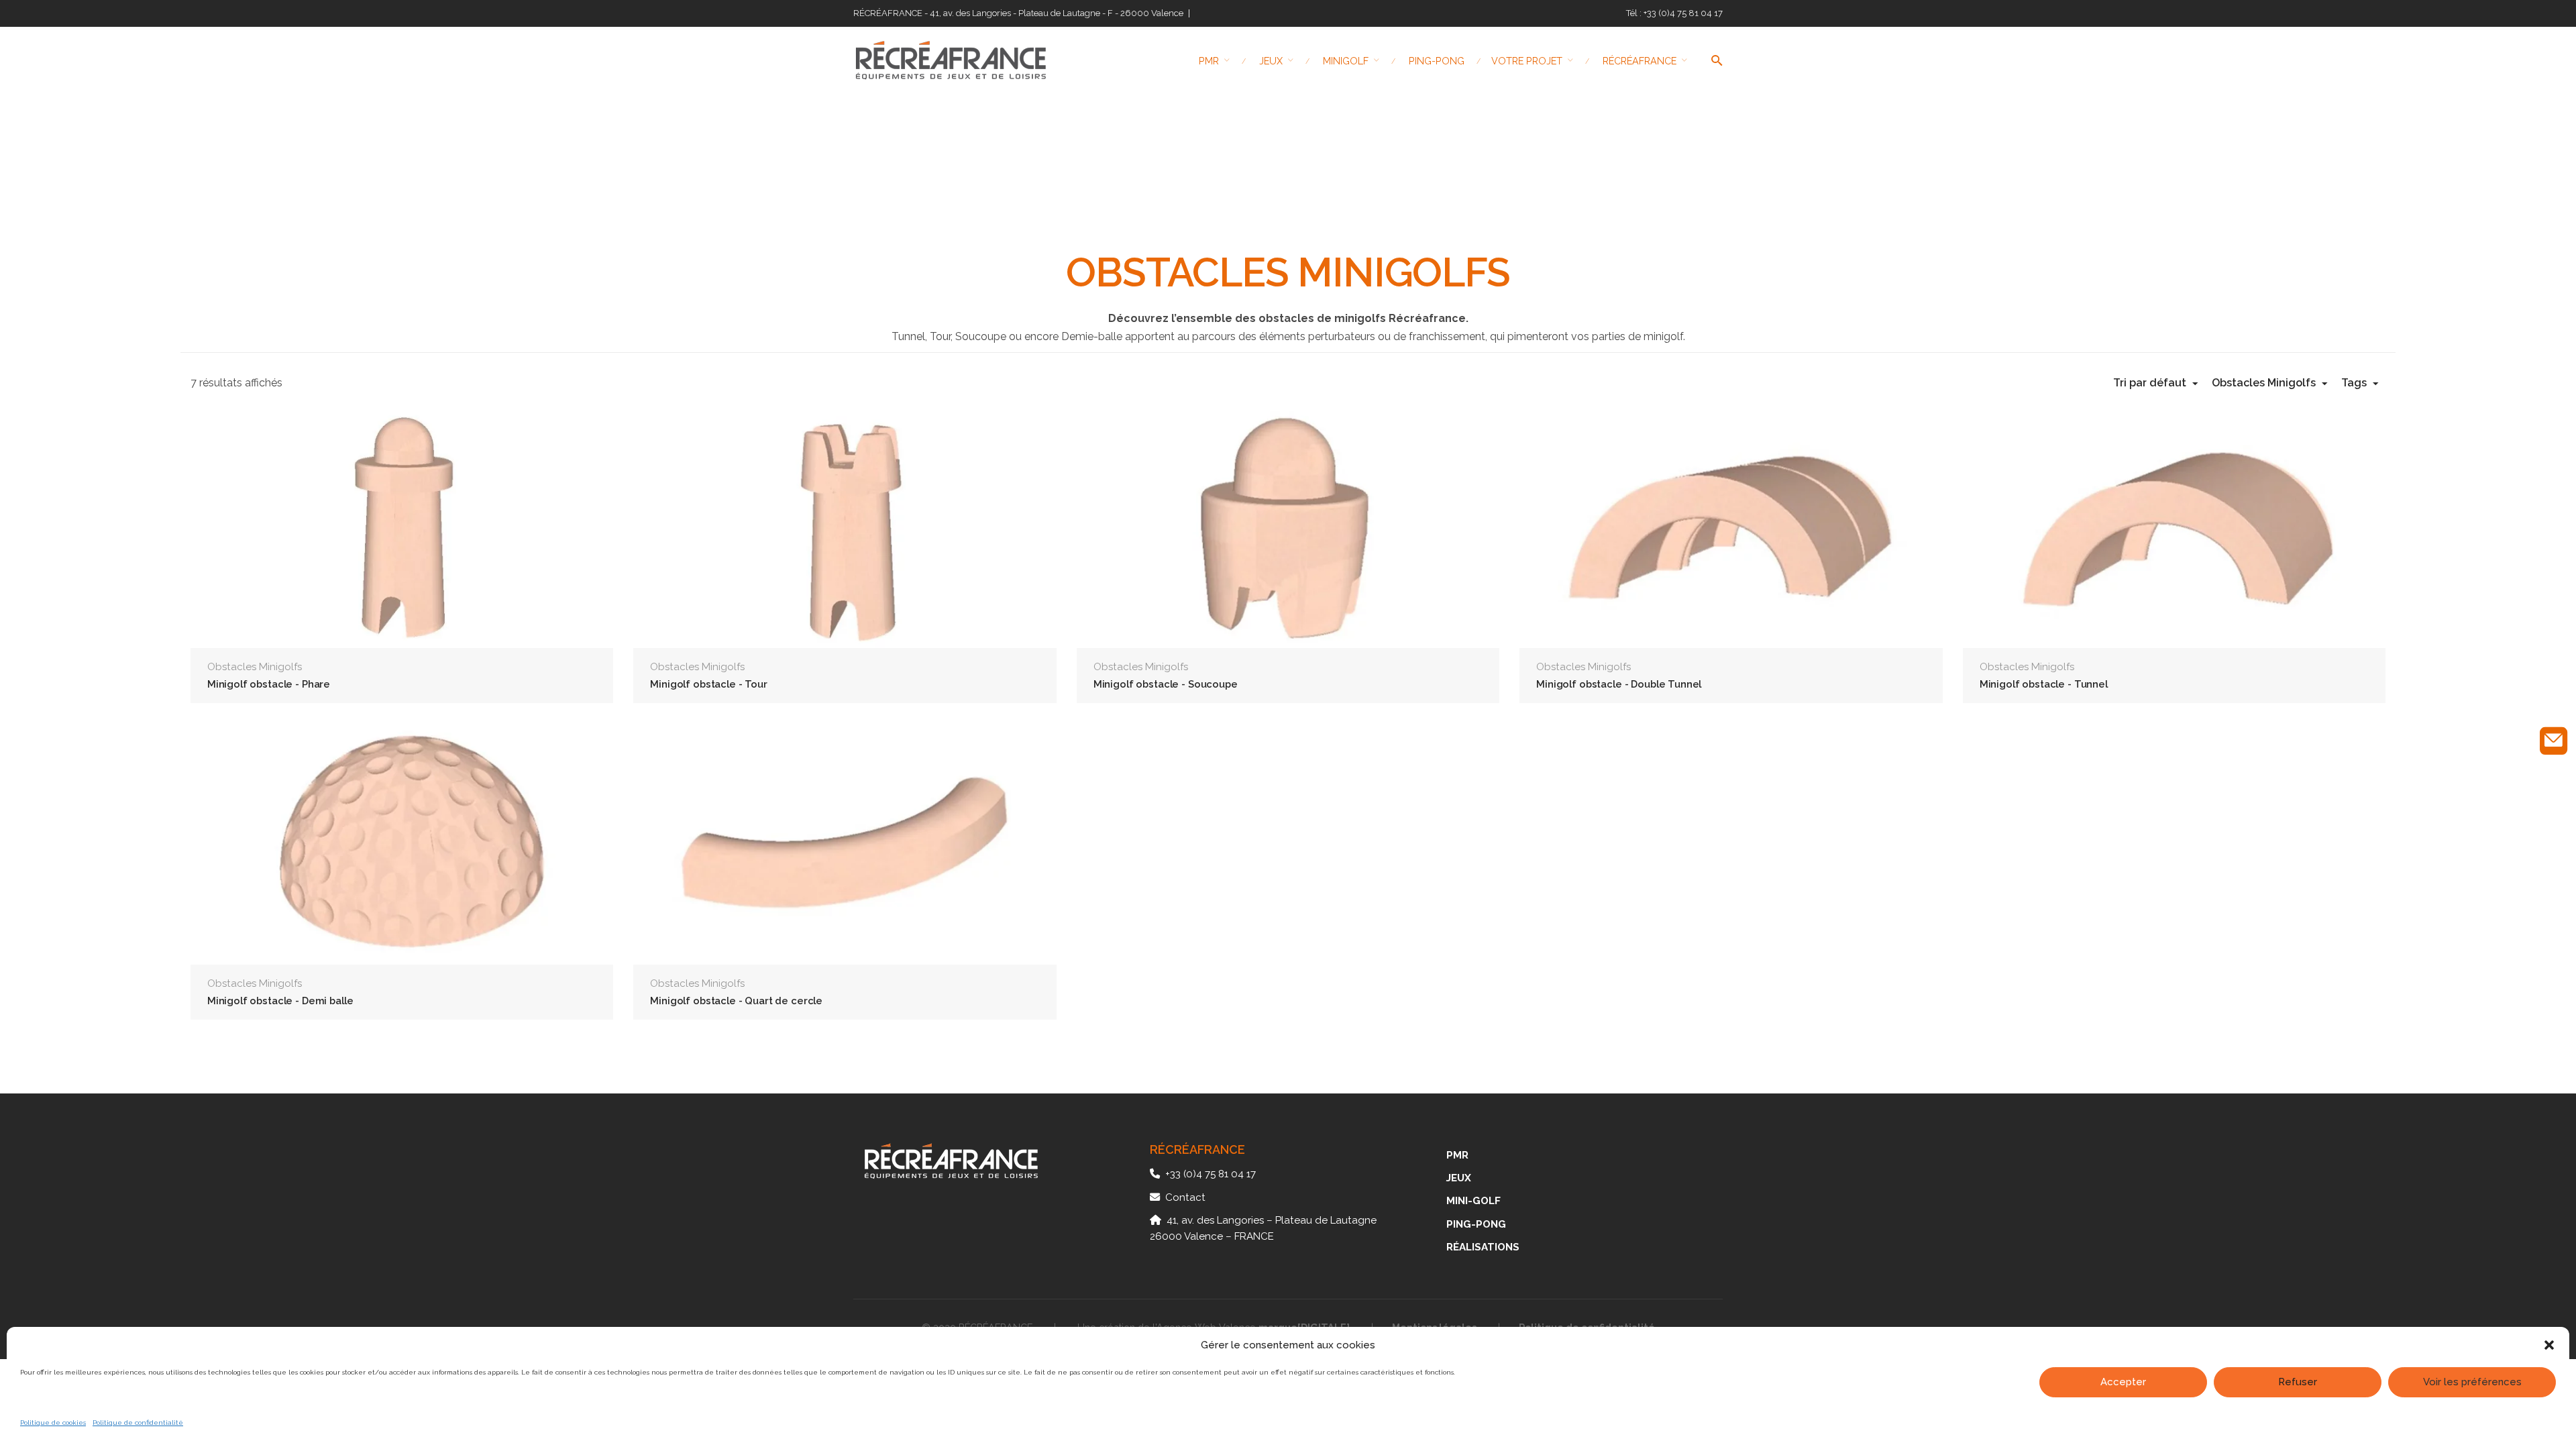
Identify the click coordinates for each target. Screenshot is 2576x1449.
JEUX (1459, 1178)
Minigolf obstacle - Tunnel (2044, 684)
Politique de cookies (53, 1423)
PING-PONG (1476, 1224)
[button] (2549, 1345)
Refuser (2298, 1382)
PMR (1457, 1155)
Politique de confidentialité (138, 1423)
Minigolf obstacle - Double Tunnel (1619, 684)
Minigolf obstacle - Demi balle (280, 1001)
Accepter (2123, 1382)
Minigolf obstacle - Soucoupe (1166, 684)
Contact (1185, 1197)
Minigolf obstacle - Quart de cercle (736, 1001)
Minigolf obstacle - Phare (269, 684)
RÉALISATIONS (1483, 1247)
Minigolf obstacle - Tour (708, 684)
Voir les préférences (2472, 1382)
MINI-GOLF (1473, 1201)
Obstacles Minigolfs (255, 667)
